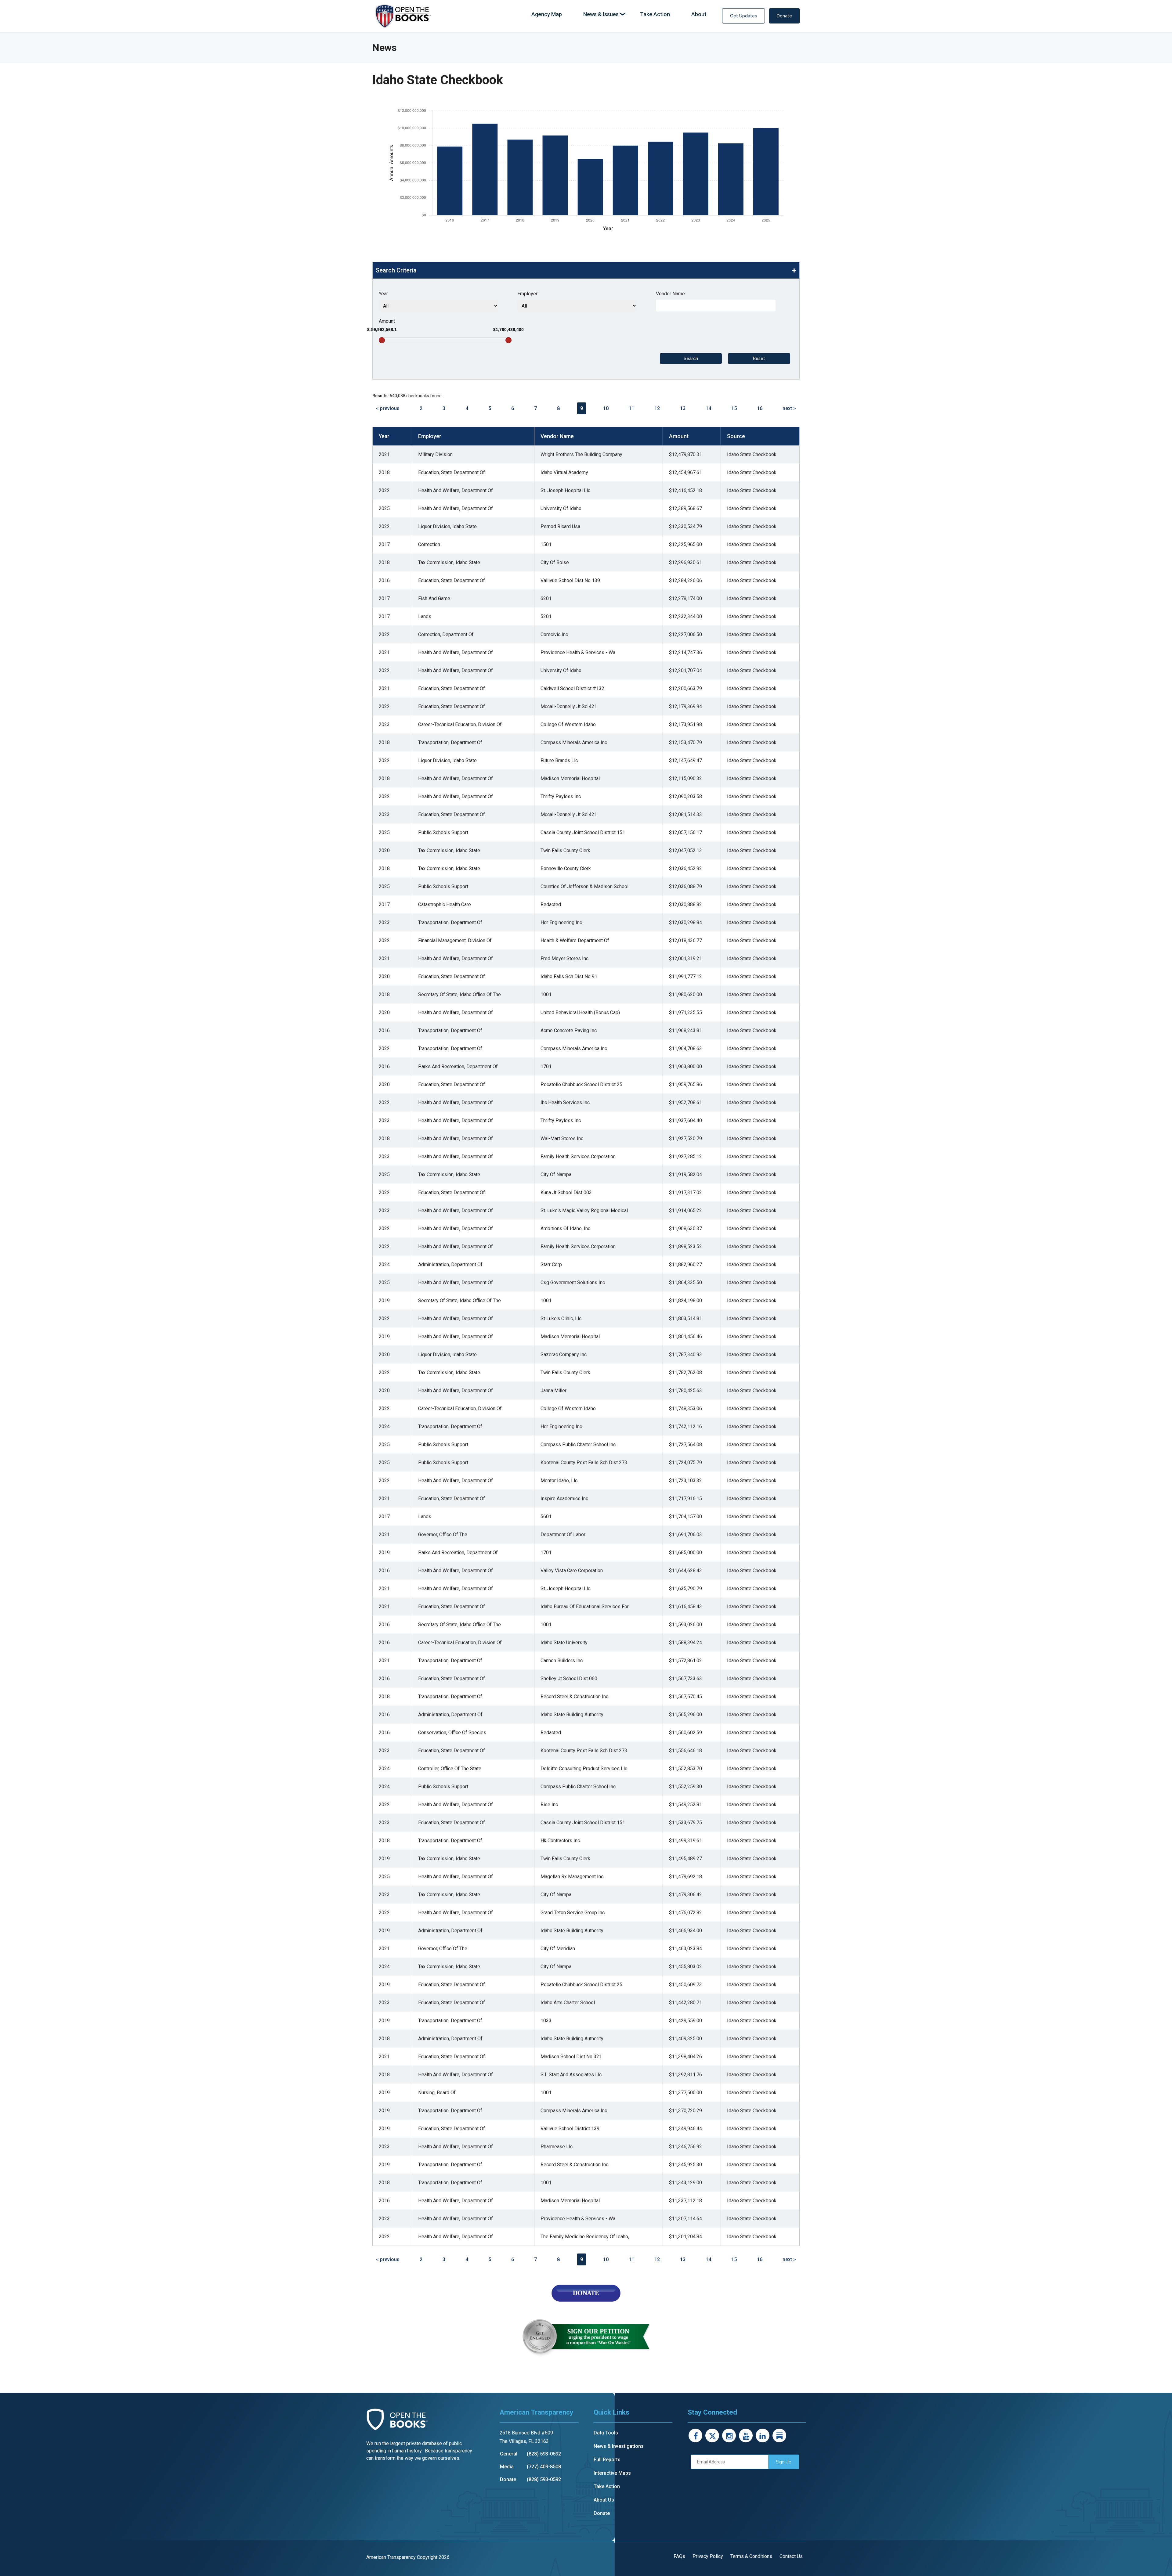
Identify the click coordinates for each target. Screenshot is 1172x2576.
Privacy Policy (708, 2556)
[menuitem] (547, 14)
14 (708, 408)
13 (683, 408)
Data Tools (606, 2433)
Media (507, 2467)
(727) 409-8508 (544, 2467)
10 (606, 408)
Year (383, 294)
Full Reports (607, 2460)
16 (760, 408)
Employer (527, 294)
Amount (387, 321)
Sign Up (784, 2462)
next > (789, 408)
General (509, 2454)
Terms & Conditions (751, 2556)
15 (734, 408)
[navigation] (619, 14)
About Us (604, 2500)
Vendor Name (670, 294)
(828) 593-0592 (544, 2454)
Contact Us (791, 2556)
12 (657, 408)
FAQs (679, 2556)
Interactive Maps (612, 2473)
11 (631, 408)
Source (736, 436)
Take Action (607, 2486)
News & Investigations (619, 2446)
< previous (388, 408)
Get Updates (743, 16)
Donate (784, 16)
